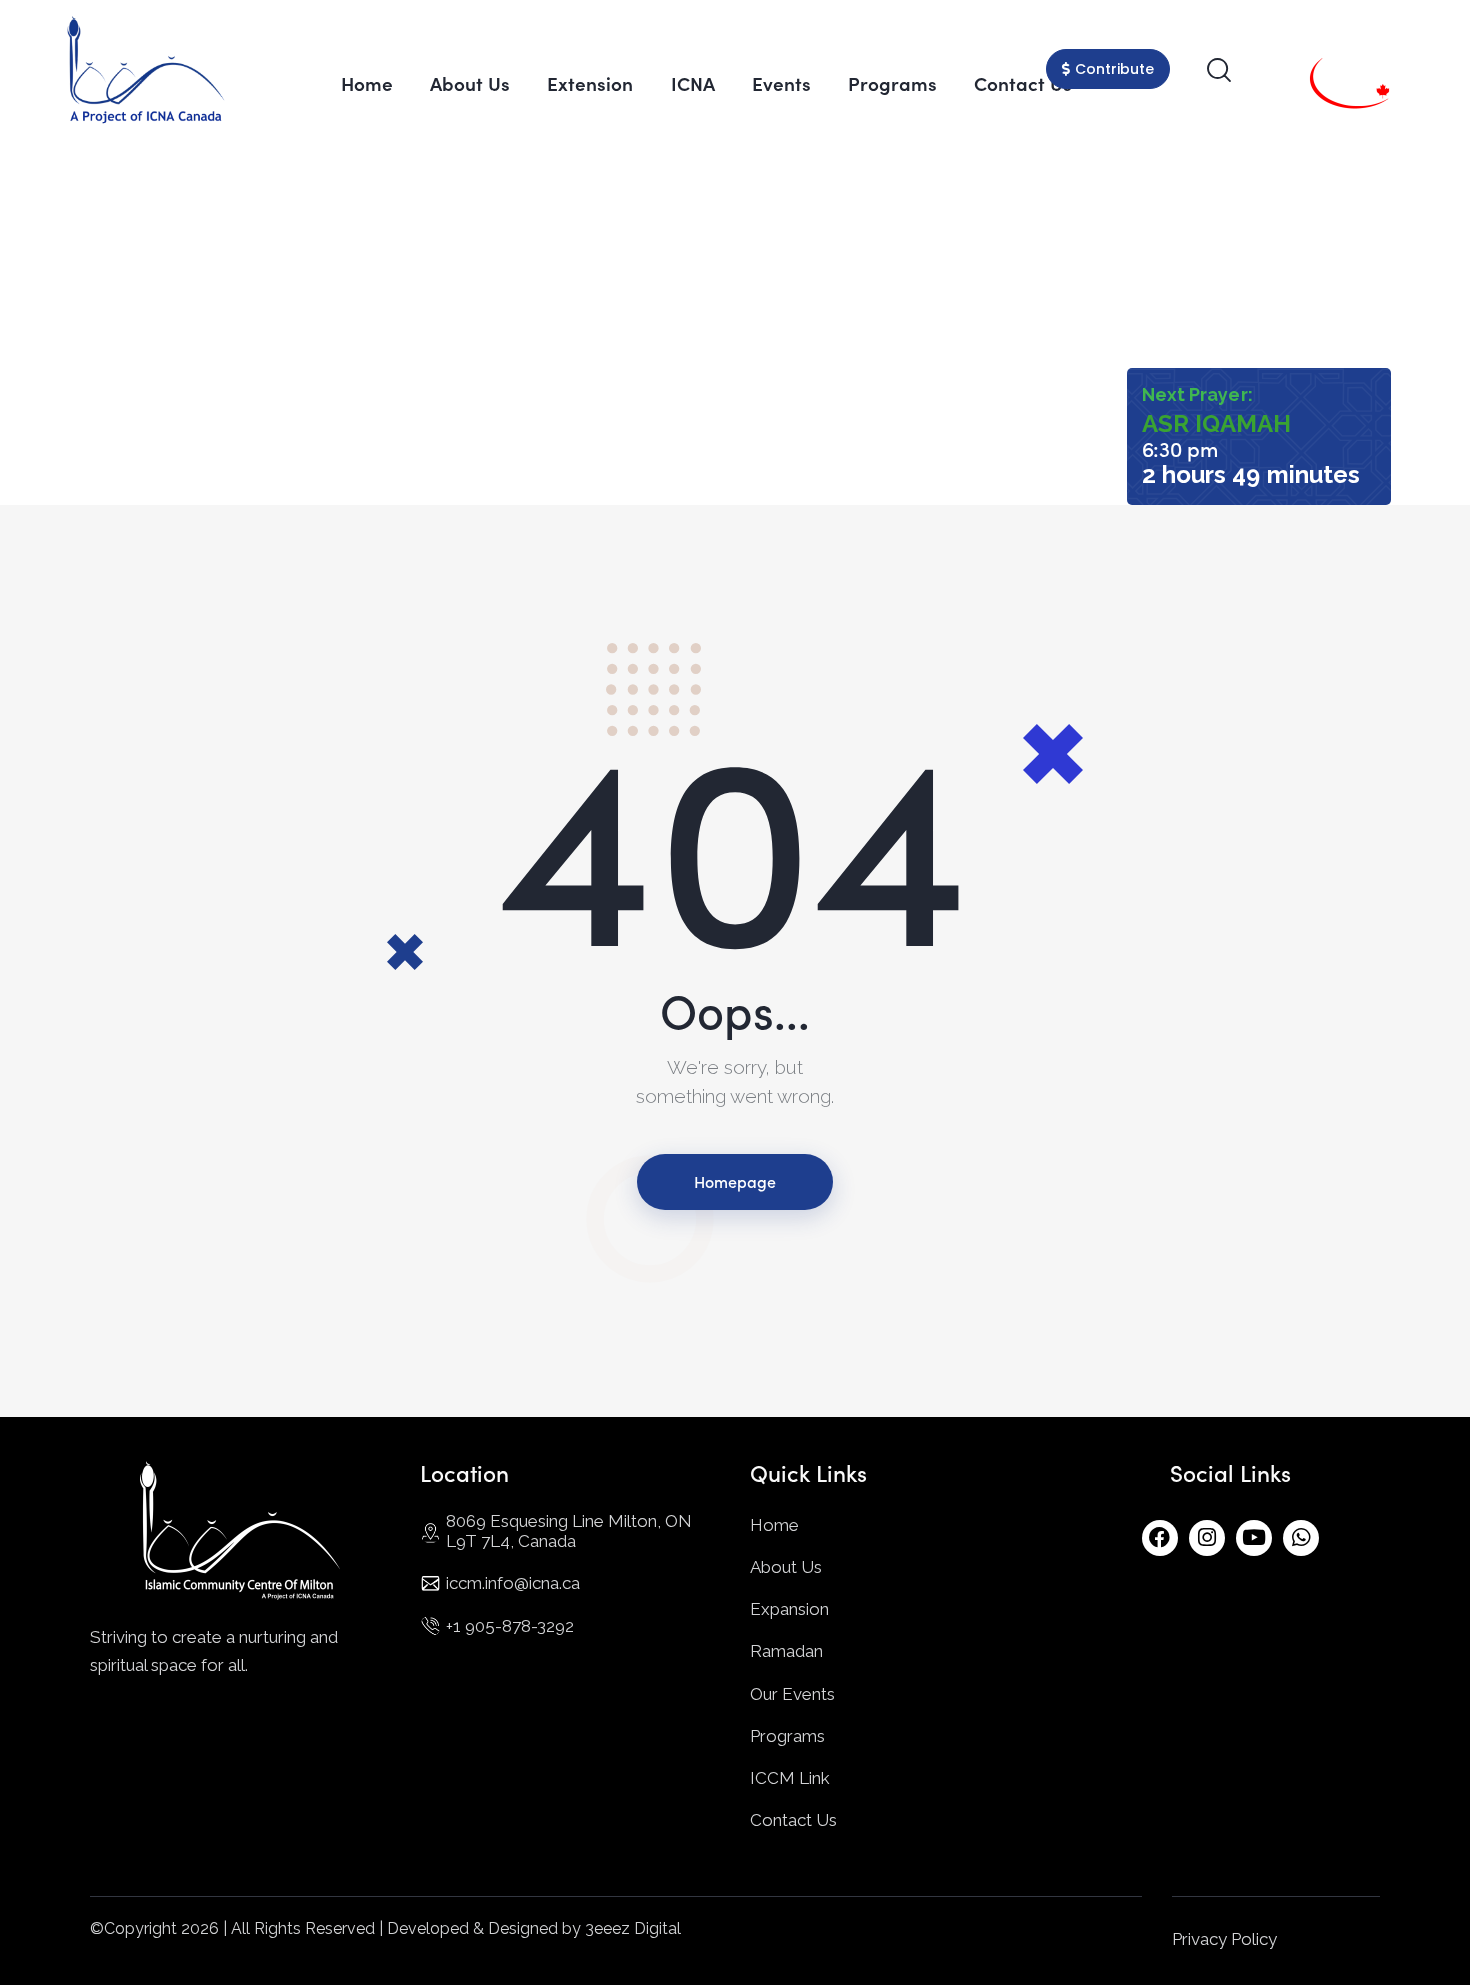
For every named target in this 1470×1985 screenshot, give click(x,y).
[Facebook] (1160, 1538)
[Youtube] (1254, 1538)
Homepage (735, 1181)
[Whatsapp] (1301, 1538)
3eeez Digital (633, 1928)
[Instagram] (1207, 1538)
